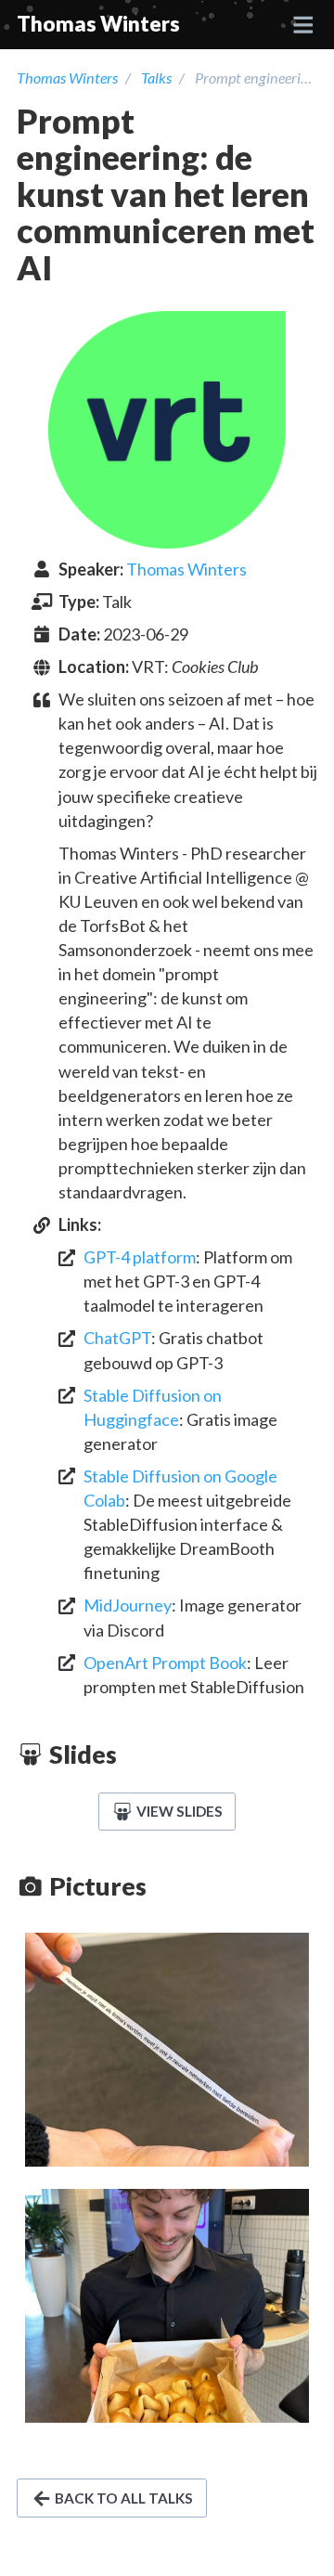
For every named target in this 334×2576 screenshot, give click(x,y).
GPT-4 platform (140, 1257)
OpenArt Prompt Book (165, 1663)
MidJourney (128, 1605)
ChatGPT (117, 1338)
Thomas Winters (98, 24)
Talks (156, 78)
